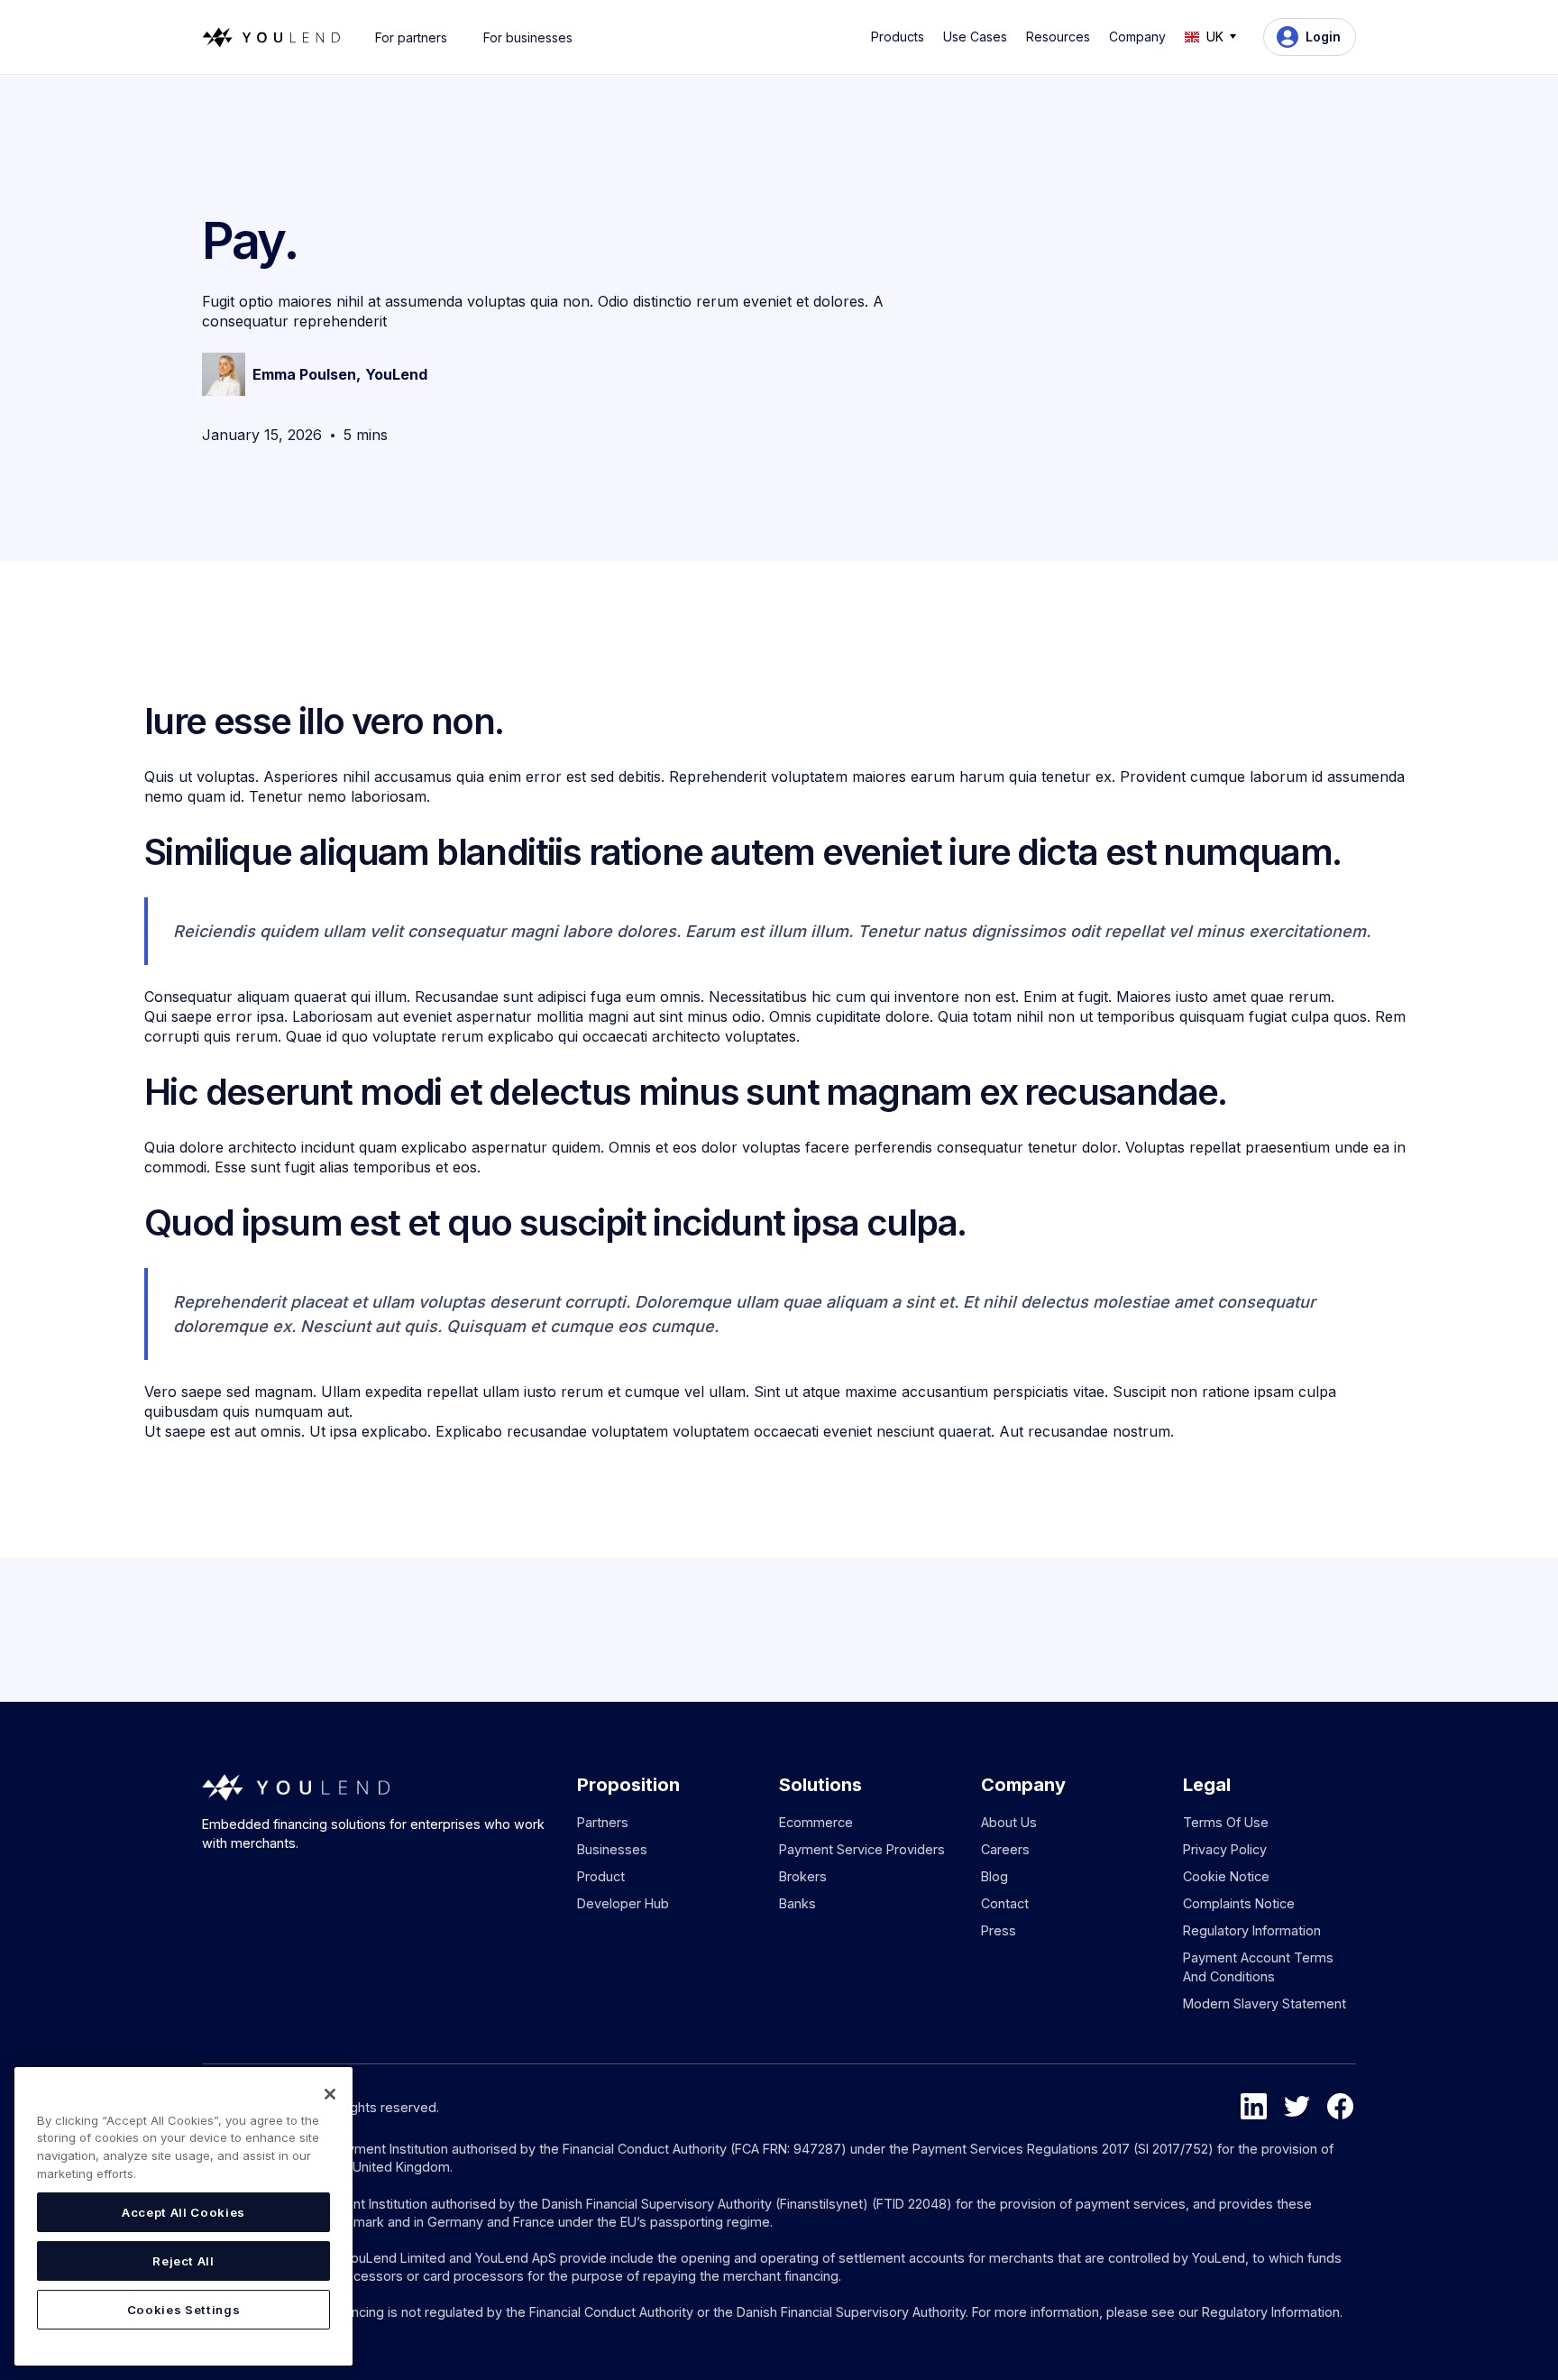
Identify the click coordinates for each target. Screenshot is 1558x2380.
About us (1009, 1822)
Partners (603, 1822)
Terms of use (1226, 1822)
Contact (1005, 1903)
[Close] (330, 2094)
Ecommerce (816, 1822)
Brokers (803, 1876)
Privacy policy (1225, 1849)
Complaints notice (1239, 1903)
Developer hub (623, 1903)
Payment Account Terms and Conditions (1258, 1966)
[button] (901, 37)
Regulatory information (1252, 1930)
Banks (797, 1903)
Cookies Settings (184, 2310)
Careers (1005, 1849)
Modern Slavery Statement (1265, 2003)
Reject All (183, 2261)
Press (999, 1930)
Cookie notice (1226, 1876)
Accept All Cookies (183, 2212)
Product (601, 1876)
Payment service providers (862, 1849)
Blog (994, 1876)
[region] (183, 2216)
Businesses (612, 1849)
